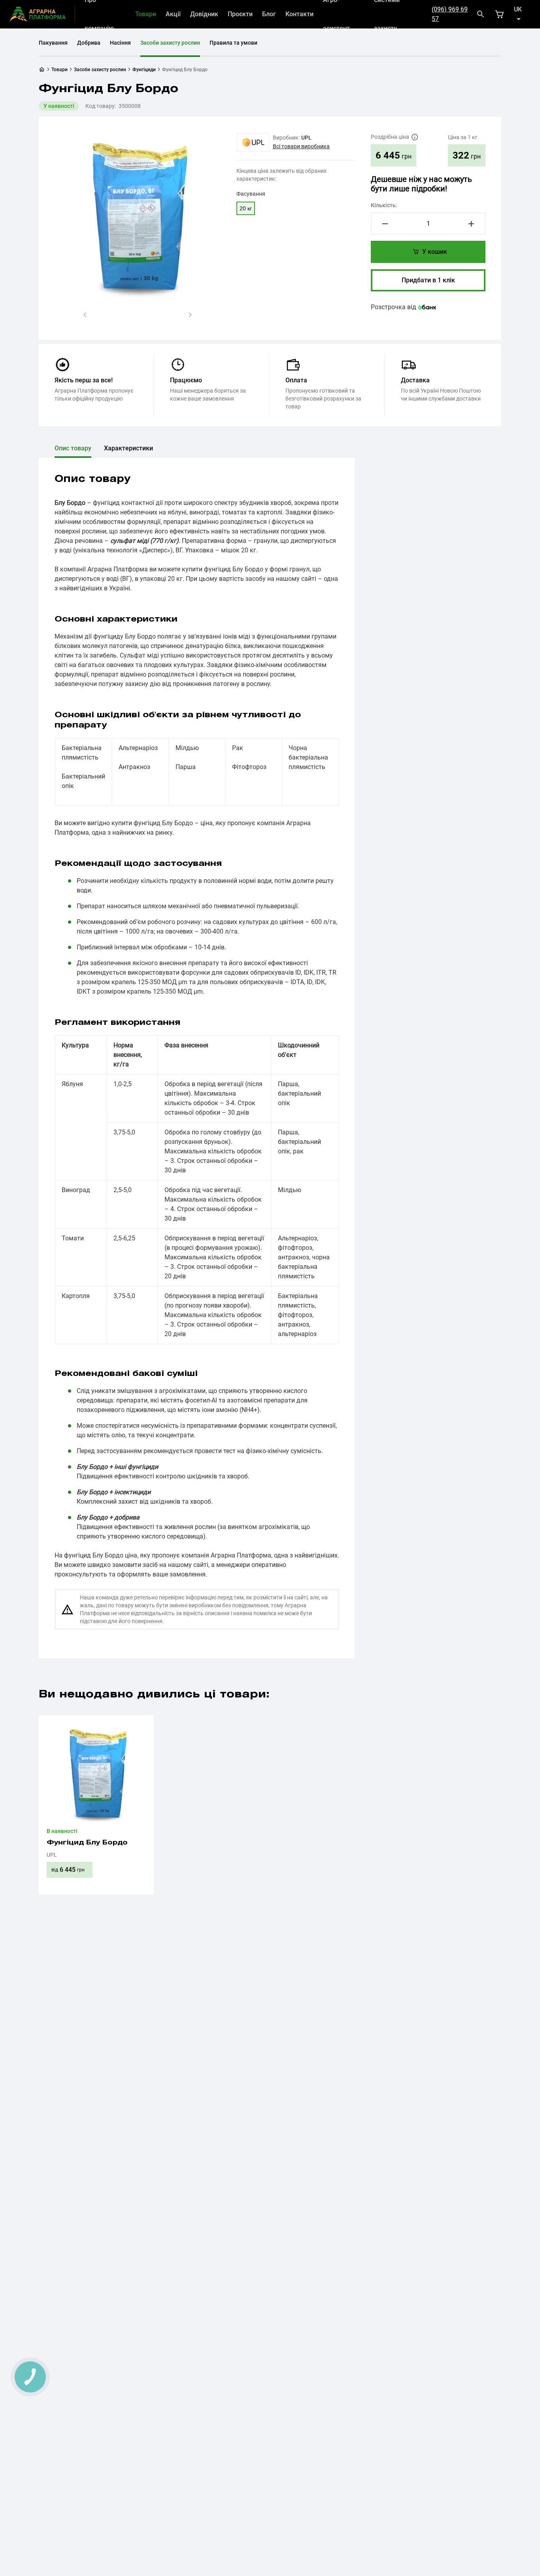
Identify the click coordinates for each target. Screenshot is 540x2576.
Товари (146, 14)
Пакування (53, 43)
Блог (269, 14)
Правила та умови (233, 43)
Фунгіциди (144, 70)
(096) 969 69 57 (450, 14)
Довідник (204, 14)
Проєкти (240, 14)
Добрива (89, 43)
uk (518, 9)
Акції (173, 14)
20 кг (246, 208)
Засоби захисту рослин (170, 43)
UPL (306, 138)
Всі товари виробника (301, 146)
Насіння (120, 43)
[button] (85, 315)
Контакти (299, 14)
